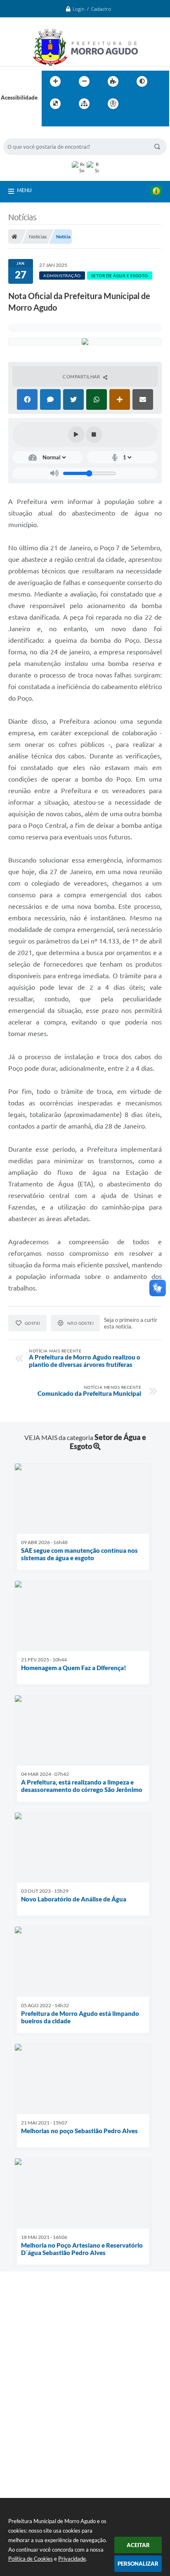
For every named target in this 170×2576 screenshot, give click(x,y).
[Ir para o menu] (155, 104)
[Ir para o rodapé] (68, 121)
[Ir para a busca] (50, 121)
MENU (24, 190)
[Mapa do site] (84, 104)
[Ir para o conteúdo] (137, 104)
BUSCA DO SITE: (28, 134)
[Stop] (94, 435)
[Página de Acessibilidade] (113, 104)
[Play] (76, 435)
